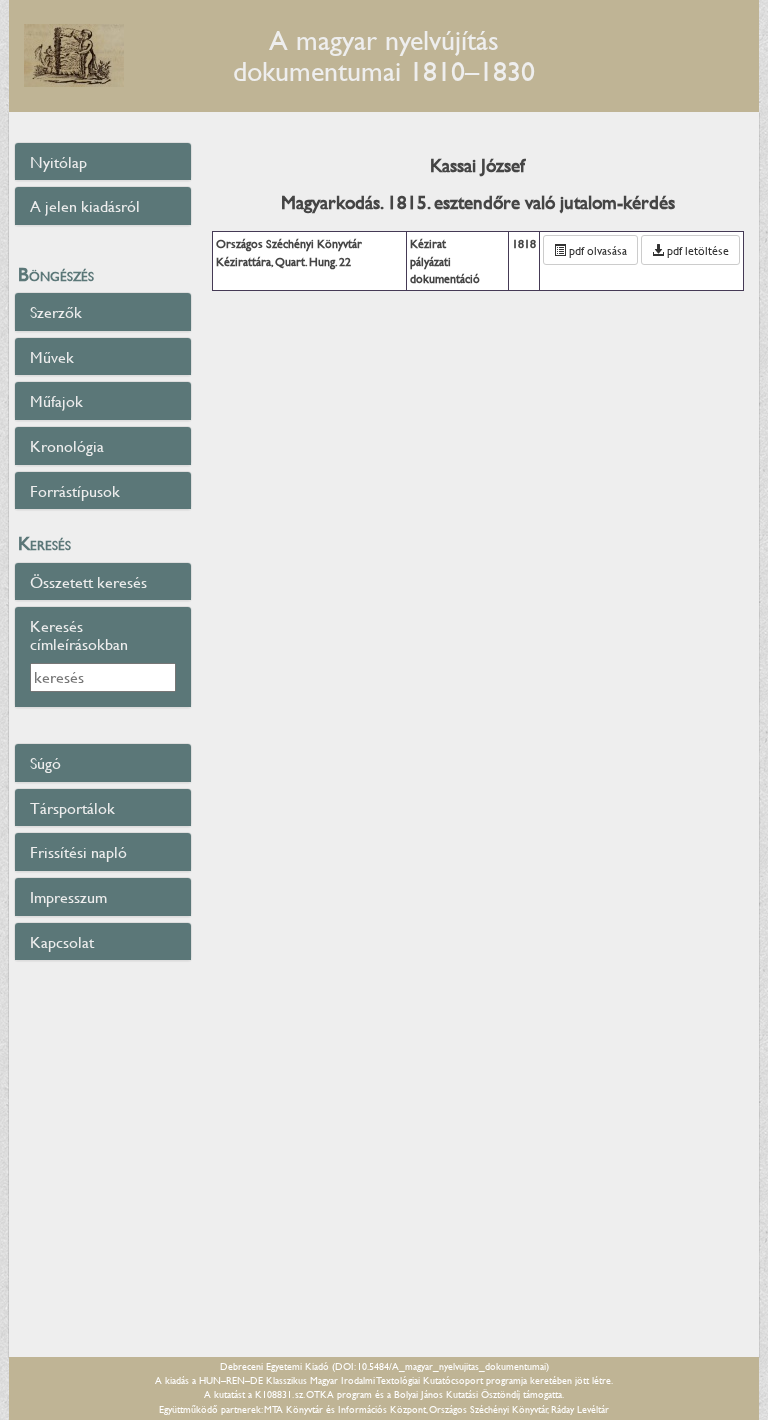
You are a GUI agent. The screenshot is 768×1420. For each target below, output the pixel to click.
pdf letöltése (696, 250)
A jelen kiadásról (85, 205)
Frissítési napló (78, 851)
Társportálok (72, 807)
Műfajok (56, 400)
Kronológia (67, 445)
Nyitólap (58, 161)
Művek (52, 356)
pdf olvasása (596, 250)
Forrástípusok (75, 490)
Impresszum (68, 896)
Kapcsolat (62, 941)
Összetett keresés (88, 581)
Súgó (45, 762)
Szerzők (56, 311)
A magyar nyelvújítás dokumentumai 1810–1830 (384, 55)
